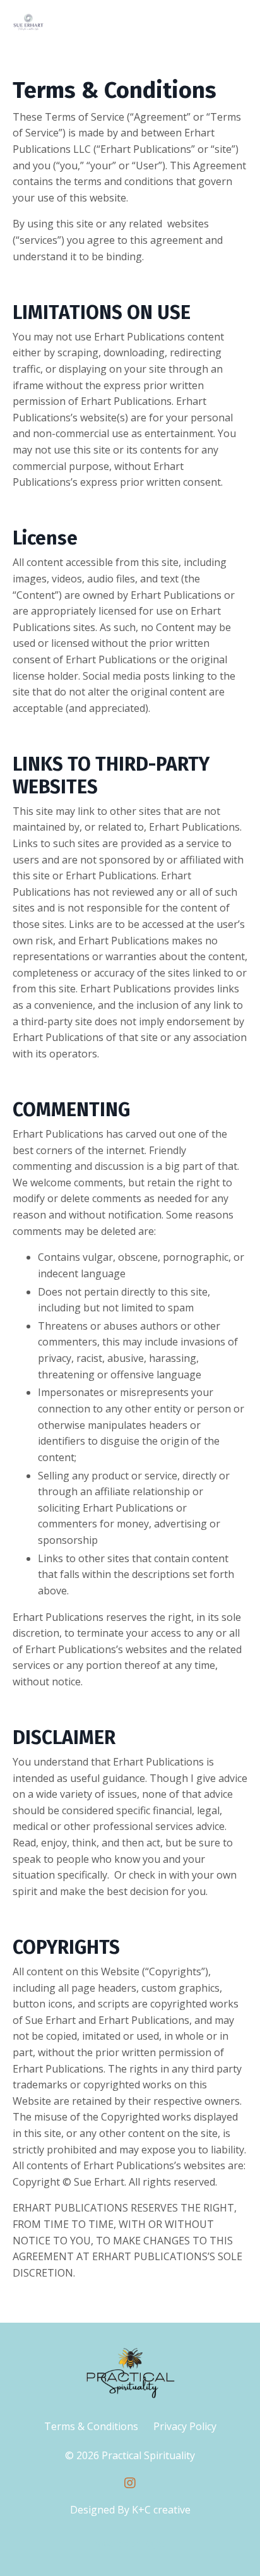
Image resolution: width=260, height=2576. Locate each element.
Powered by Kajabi (130, 2543)
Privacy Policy (185, 2426)
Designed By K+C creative (130, 2510)
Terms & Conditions (91, 2426)
